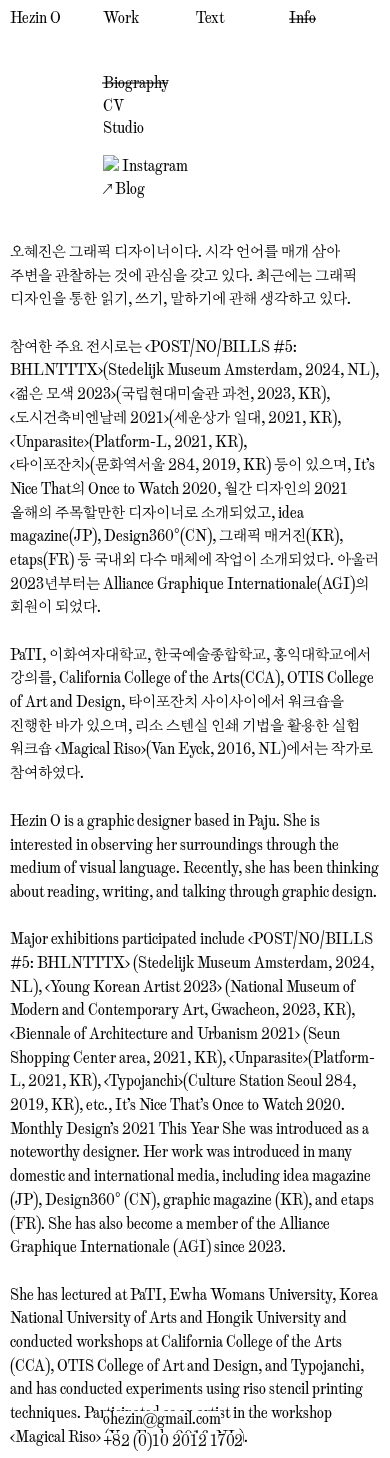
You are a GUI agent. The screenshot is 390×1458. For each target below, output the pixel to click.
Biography (136, 82)
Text (210, 17)
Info (302, 17)
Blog (128, 188)
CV (113, 105)
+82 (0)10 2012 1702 (173, 1440)
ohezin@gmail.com (162, 1418)
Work (121, 17)
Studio (123, 127)
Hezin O (35, 17)
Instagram (153, 165)
